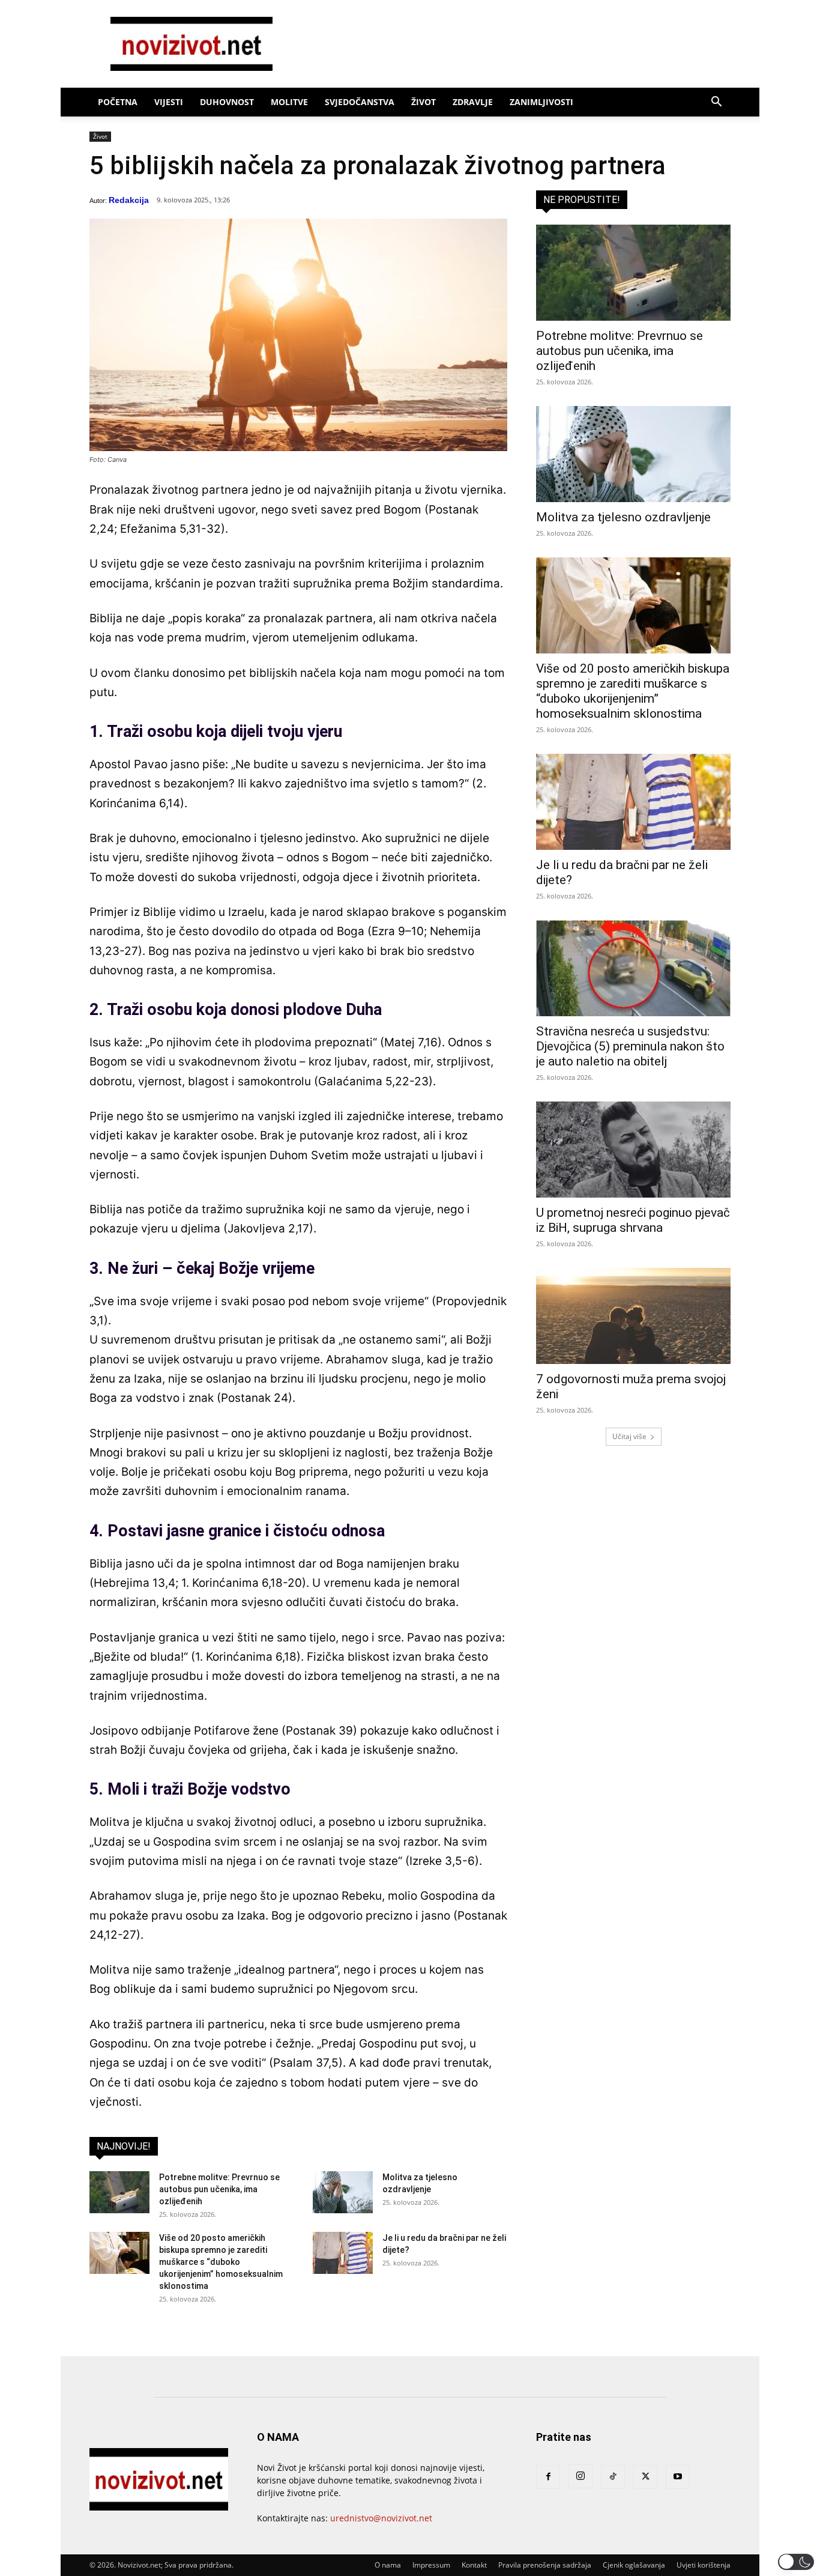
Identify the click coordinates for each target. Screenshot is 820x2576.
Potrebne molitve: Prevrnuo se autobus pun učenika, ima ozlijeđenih (219, 2189)
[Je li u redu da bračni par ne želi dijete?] (343, 2253)
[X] (645, 2477)
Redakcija (129, 200)
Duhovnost (227, 102)
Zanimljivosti (541, 102)
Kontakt (474, 2565)
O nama (388, 2565)
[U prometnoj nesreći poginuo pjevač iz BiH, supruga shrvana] (633, 1150)
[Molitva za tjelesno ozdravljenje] (343, 2192)
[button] (716, 103)
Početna (118, 102)
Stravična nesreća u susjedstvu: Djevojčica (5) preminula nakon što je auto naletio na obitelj (630, 1046)
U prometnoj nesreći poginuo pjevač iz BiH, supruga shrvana (633, 1220)
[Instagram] (580, 2476)
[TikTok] (613, 2477)
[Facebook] (548, 2477)
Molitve (289, 102)
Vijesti (169, 102)
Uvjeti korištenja (704, 2565)
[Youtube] (678, 2477)
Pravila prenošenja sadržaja (545, 2565)
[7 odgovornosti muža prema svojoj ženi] (633, 1316)
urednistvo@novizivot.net (381, 2518)
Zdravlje (473, 102)
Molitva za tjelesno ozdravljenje (623, 517)
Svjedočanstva (360, 102)
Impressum (431, 2565)
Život (424, 102)
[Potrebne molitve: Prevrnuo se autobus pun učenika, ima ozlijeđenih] (119, 2192)
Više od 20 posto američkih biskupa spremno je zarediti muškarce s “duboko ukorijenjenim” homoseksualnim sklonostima (221, 2262)
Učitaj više (629, 1436)
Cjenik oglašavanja (634, 2565)
